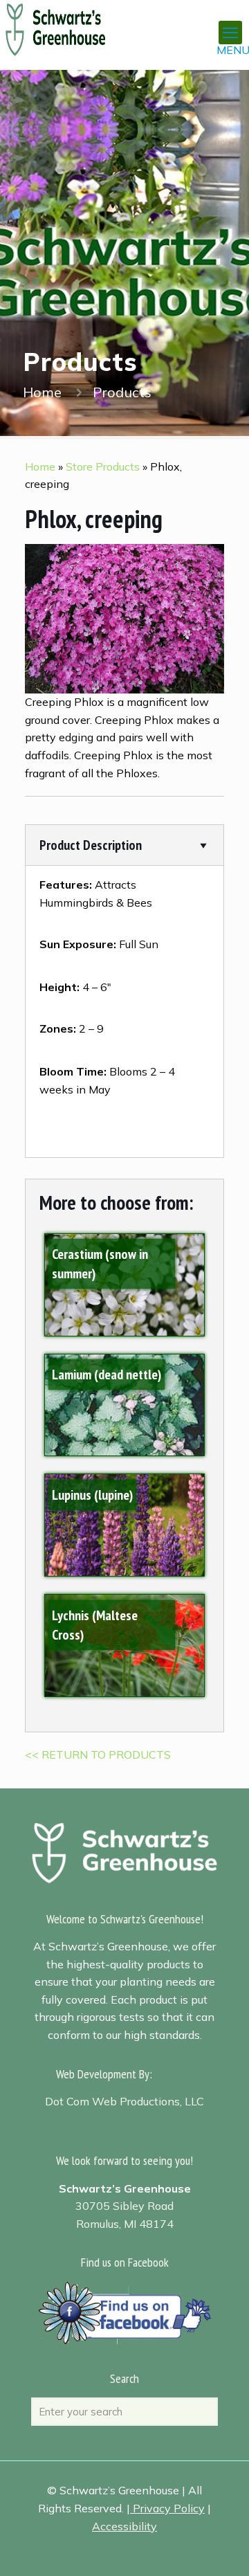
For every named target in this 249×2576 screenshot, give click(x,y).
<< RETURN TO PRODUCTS (98, 1754)
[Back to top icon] (221, 2548)
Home (42, 392)
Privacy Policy (169, 2508)
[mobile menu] (230, 33)
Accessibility (124, 2526)
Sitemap (176, 2074)
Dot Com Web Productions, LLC (124, 2101)
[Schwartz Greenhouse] (73, 21)
